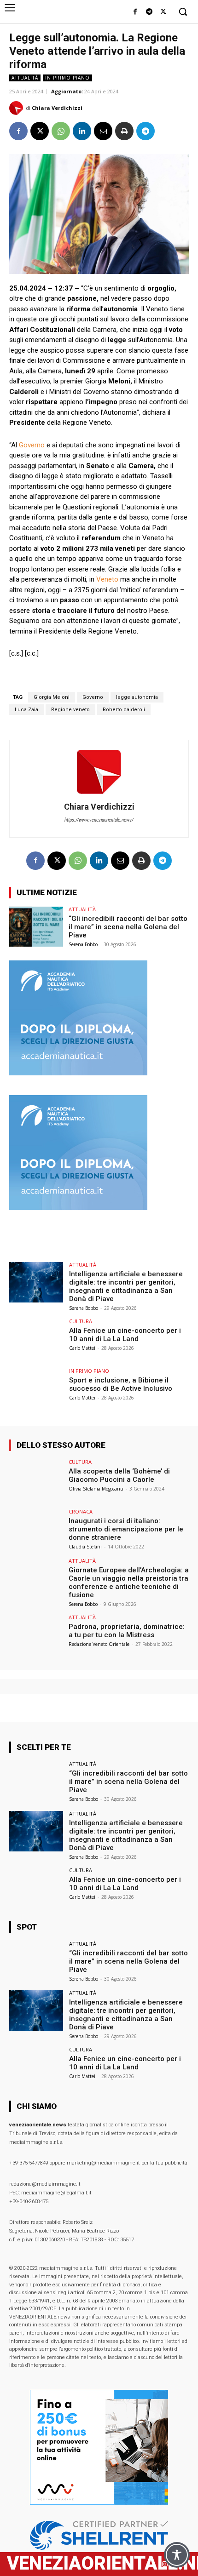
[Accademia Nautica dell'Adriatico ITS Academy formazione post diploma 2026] (78, 1073)
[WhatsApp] (61, 131)
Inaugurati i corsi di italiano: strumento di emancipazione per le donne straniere (126, 1529)
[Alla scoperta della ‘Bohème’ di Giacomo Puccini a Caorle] (36, 1479)
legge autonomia (137, 697)
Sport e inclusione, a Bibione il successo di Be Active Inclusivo (121, 1384)
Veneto (107, 579)
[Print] (124, 131)
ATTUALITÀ (25, 78)
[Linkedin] (82, 131)
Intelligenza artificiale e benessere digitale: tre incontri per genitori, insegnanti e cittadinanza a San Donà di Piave (126, 1286)
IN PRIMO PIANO (67, 78)
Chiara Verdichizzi (57, 108)
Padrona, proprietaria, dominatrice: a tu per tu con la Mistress (127, 1631)
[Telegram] (149, 12)
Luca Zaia (26, 710)
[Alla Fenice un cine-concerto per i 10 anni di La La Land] (36, 1339)
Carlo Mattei (82, 1348)
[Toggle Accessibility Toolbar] (177, 2555)
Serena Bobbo (83, 944)
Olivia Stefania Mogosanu (96, 1489)
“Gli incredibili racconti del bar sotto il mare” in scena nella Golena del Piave (128, 927)
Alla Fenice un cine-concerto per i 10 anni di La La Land (125, 1335)
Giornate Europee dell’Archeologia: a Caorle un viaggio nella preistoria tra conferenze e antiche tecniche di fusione (129, 1582)
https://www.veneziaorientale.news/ (99, 820)
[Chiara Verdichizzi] (17, 108)
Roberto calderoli (124, 710)
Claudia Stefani (85, 1547)
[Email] (103, 131)
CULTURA (81, 1321)
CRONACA (81, 1511)
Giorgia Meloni (52, 697)
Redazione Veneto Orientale (99, 1644)
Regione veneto (70, 710)
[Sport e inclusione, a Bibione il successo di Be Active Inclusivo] (36, 1388)
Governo (32, 445)
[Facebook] (135, 12)
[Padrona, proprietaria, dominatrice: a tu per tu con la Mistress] (36, 1635)
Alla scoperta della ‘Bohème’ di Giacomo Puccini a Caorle (119, 1475)
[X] (163, 12)
